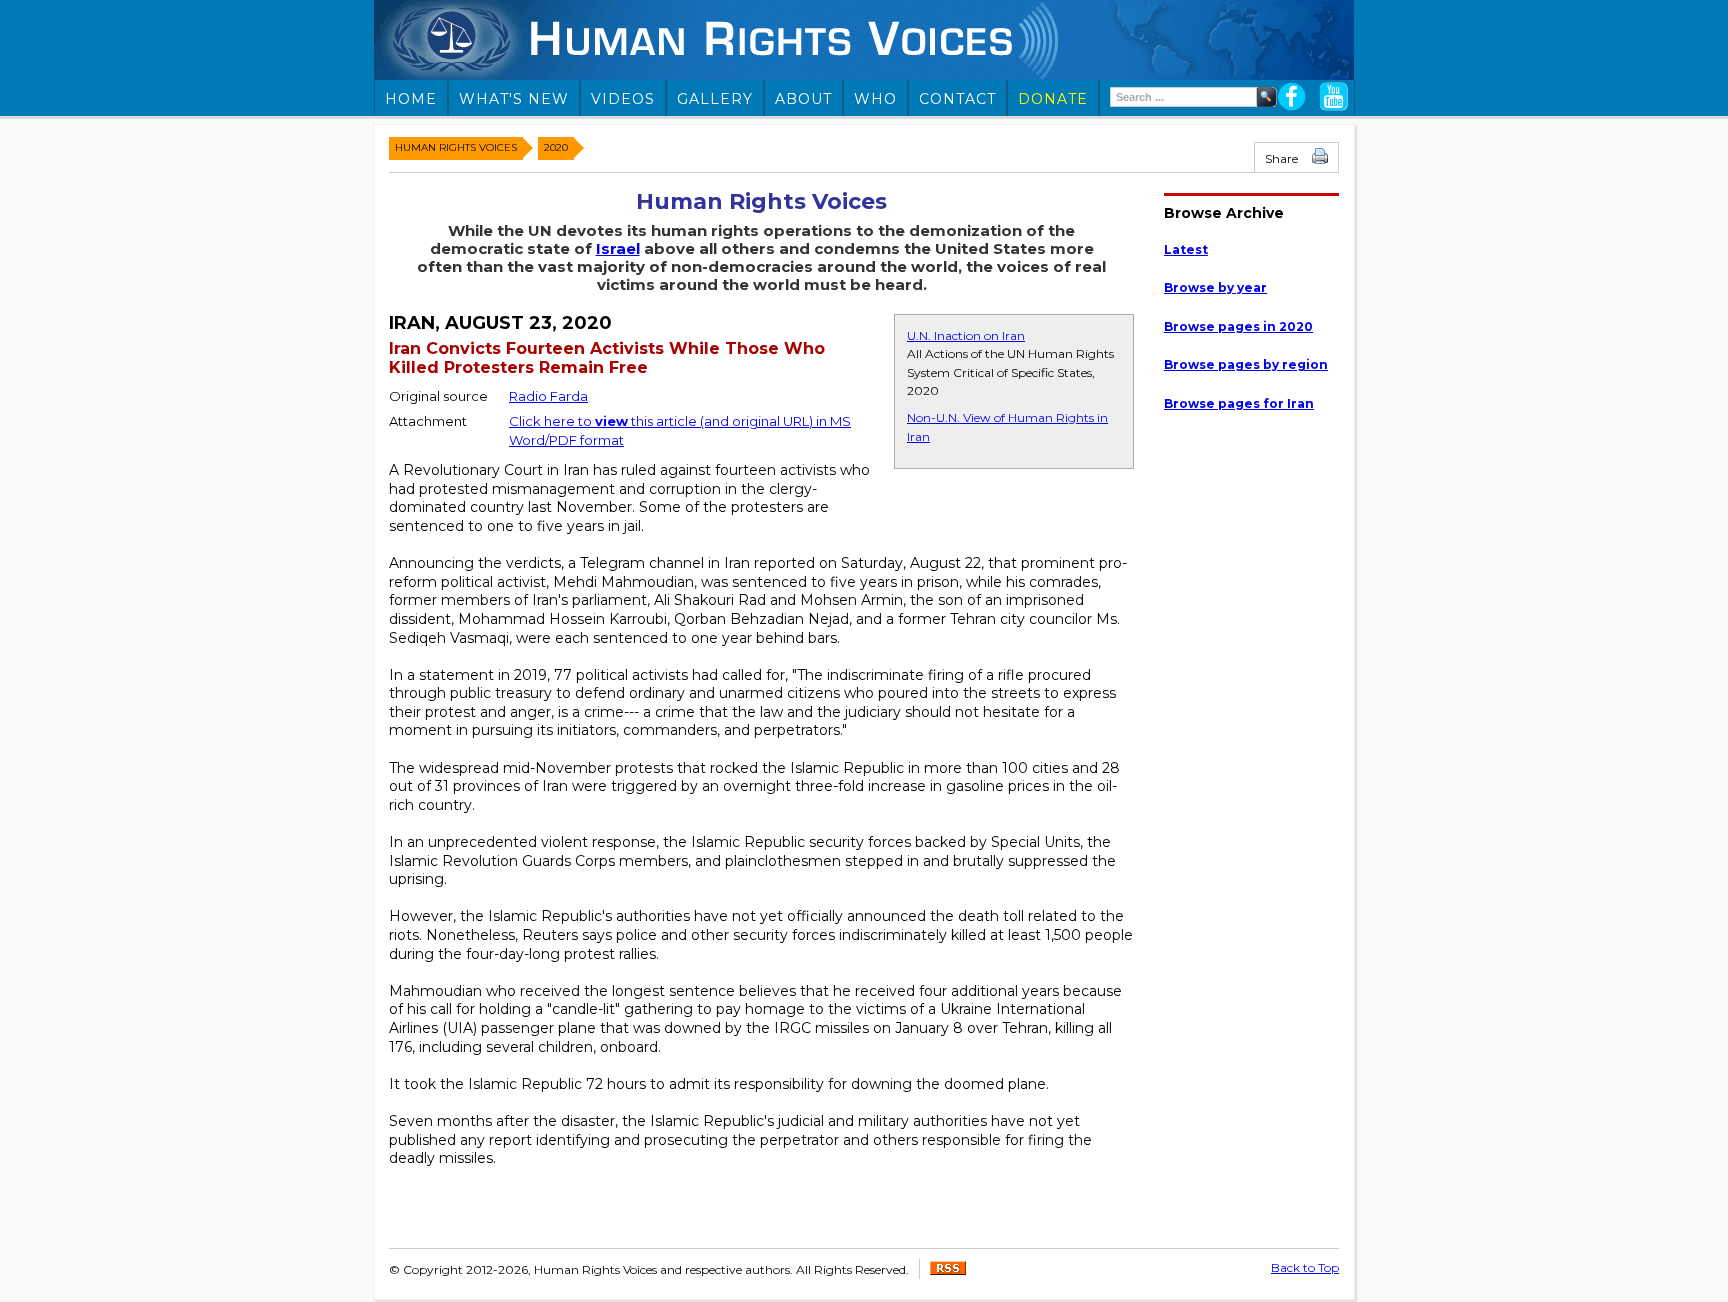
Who (875, 99)
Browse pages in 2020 (1238, 326)
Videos (623, 99)
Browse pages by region (1246, 364)
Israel (618, 248)
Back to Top (1305, 1267)
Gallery (715, 99)
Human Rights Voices (456, 147)
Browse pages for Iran (1239, 403)
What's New (514, 99)
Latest (1186, 249)
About (803, 99)
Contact (957, 99)
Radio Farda (548, 396)
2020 (556, 147)
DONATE (1053, 99)
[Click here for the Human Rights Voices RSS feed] (948, 1270)
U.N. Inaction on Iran (966, 335)
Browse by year (1215, 287)
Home (411, 99)
